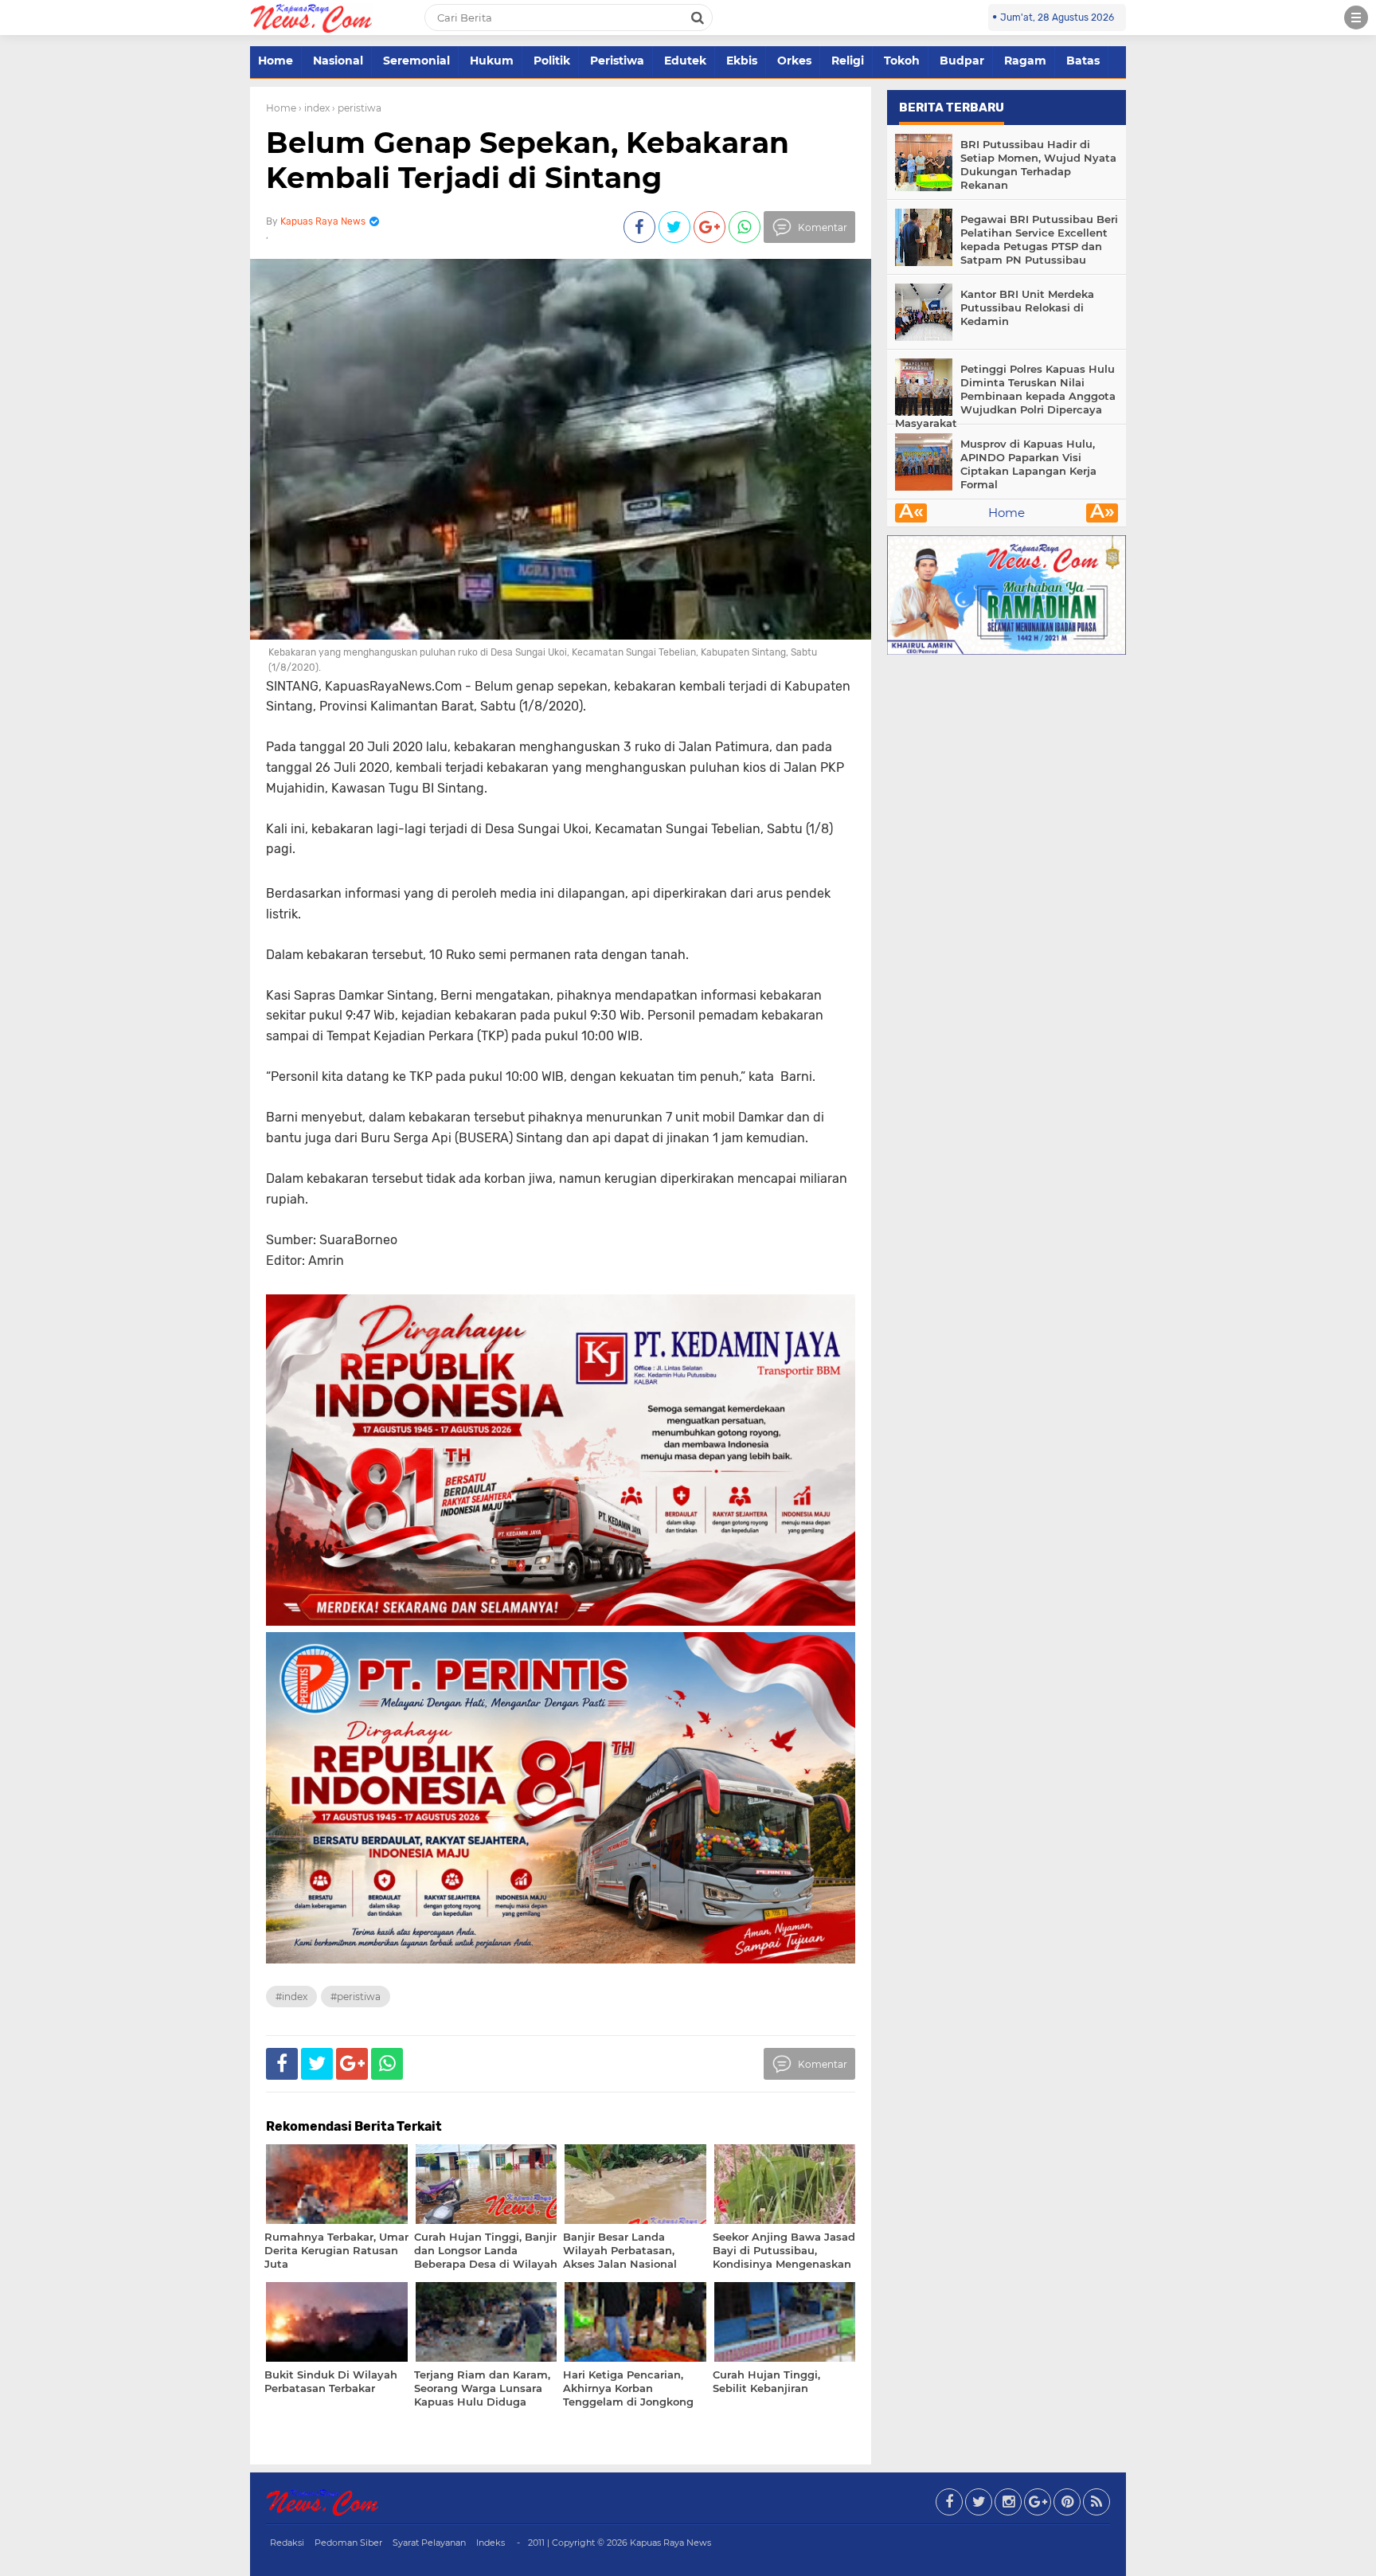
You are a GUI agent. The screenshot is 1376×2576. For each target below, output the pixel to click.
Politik (552, 61)
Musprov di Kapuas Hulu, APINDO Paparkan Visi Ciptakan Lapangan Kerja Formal (1028, 464)
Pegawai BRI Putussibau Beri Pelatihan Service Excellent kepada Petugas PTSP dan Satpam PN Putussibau (1039, 239)
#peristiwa (356, 1997)
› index (314, 108)
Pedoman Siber (348, 2543)
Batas (1083, 61)
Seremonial (416, 61)
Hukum (492, 61)
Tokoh (902, 61)
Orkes (794, 61)
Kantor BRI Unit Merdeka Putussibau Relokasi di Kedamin (1027, 307)
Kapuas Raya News (670, 2543)
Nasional (338, 61)
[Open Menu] (1356, 18)
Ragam (1025, 61)
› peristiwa (357, 108)
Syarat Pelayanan (429, 2543)
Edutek (685, 61)
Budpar (962, 61)
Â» (1102, 513)
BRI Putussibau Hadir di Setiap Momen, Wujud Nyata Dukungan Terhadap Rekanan (1038, 164)
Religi (848, 61)
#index (291, 1997)
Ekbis (742, 61)
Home (276, 61)
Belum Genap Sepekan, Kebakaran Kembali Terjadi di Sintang (528, 160)
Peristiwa (617, 61)
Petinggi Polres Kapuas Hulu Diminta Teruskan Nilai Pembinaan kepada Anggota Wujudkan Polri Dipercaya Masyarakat (1005, 396)
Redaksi (287, 2543)
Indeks (491, 2543)
